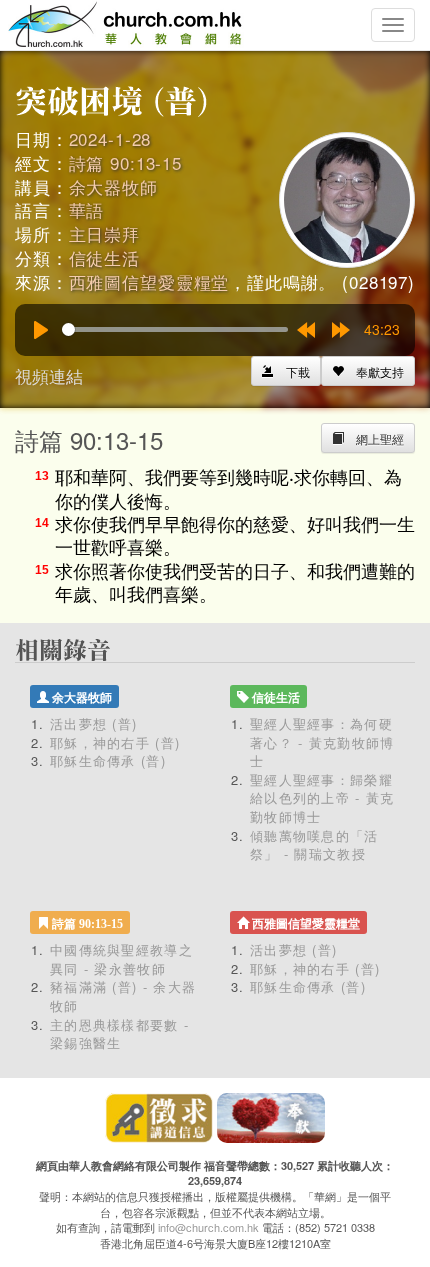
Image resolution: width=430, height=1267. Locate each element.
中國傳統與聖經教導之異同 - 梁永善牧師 (121, 959)
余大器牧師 (113, 186)
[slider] (175, 329)
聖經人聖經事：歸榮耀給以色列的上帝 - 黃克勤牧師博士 (322, 798)
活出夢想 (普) (93, 723)
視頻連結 (49, 375)
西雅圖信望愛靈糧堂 (149, 281)
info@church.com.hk (208, 1227)
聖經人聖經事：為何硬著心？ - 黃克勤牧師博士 (322, 742)
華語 (87, 209)
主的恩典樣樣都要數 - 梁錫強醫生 (119, 1034)
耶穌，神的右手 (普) (115, 742)
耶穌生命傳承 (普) (108, 760)
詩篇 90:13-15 (125, 162)
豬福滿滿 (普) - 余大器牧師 (123, 996)
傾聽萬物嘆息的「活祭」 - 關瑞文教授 (314, 845)
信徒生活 (104, 257)
